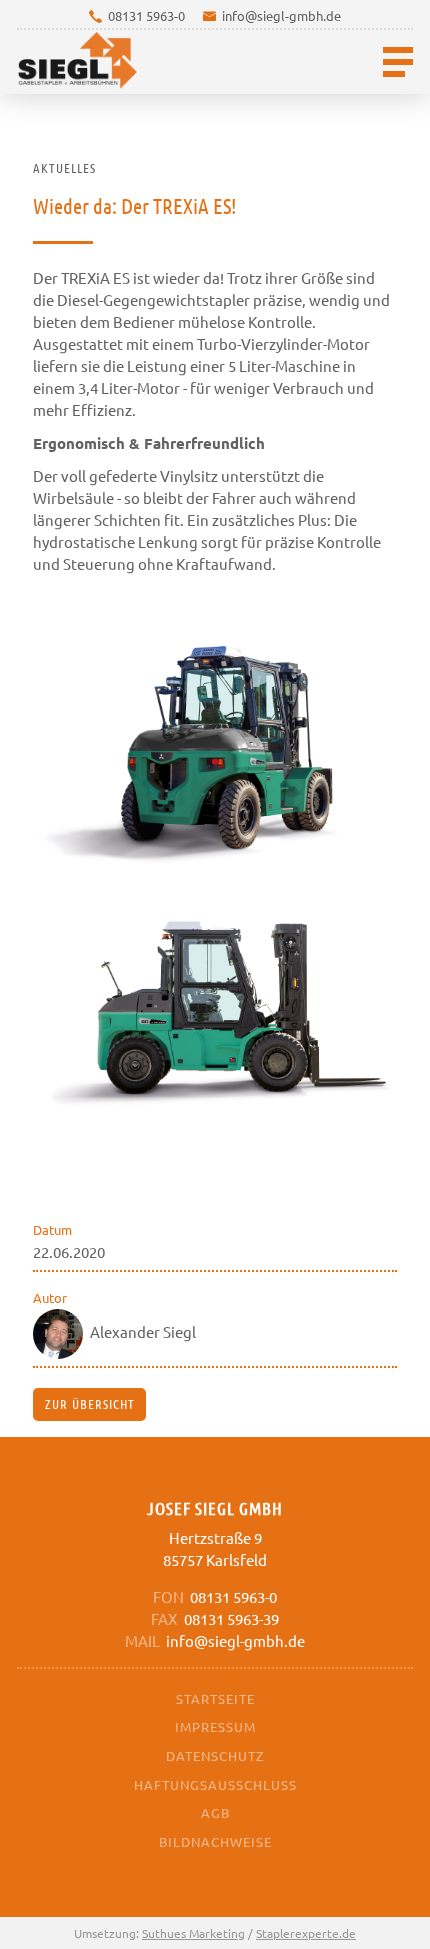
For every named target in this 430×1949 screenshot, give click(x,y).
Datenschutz (215, 1755)
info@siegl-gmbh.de (281, 15)
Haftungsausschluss (215, 1784)
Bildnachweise (215, 1841)
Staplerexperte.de (306, 1933)
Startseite (215, 1698)
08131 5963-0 (146, 15)
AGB (215, 1812)
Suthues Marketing (193, 1933)
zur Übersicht (90, 1403)
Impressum (215, 1726)
